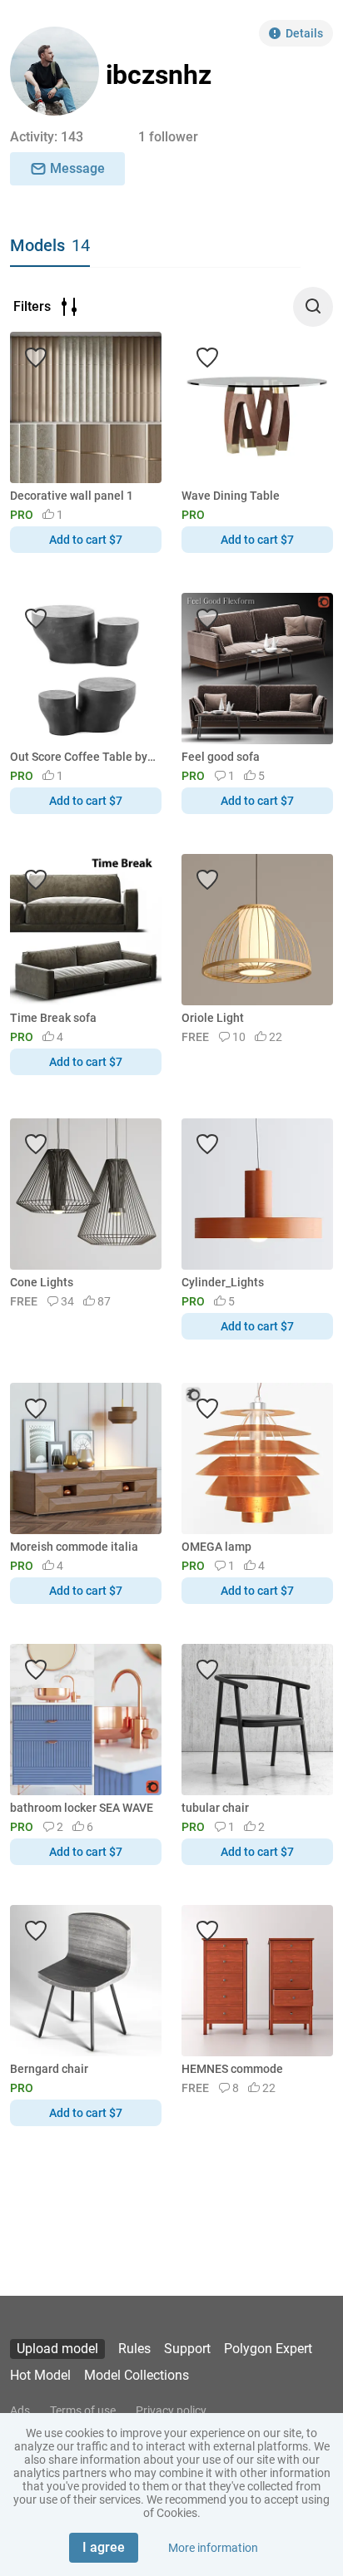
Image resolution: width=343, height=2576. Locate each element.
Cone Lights (42, 1282)
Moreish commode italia (74, 1547)
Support (187, 2349)
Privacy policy (171, 2411)
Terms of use (83, 2411)
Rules (134, 2349)
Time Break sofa (53, 1018)
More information (213, 2548)
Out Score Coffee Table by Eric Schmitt (83, 757)
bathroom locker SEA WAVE (82, 1808)
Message (77, 168)
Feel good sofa (221, 757)
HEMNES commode (232, 2069)
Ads (20, 2411)
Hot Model (40, 2375)
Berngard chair (49, 2069)
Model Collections (137, 2375)
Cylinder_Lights (223, 1282)
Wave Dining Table (231, 496)
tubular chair (215, 1808)
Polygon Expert (268, 2349)
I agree (104, 2547)
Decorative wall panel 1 (72, 496)
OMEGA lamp (216, 1547)
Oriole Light (213, 1018)
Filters (32, 306)
